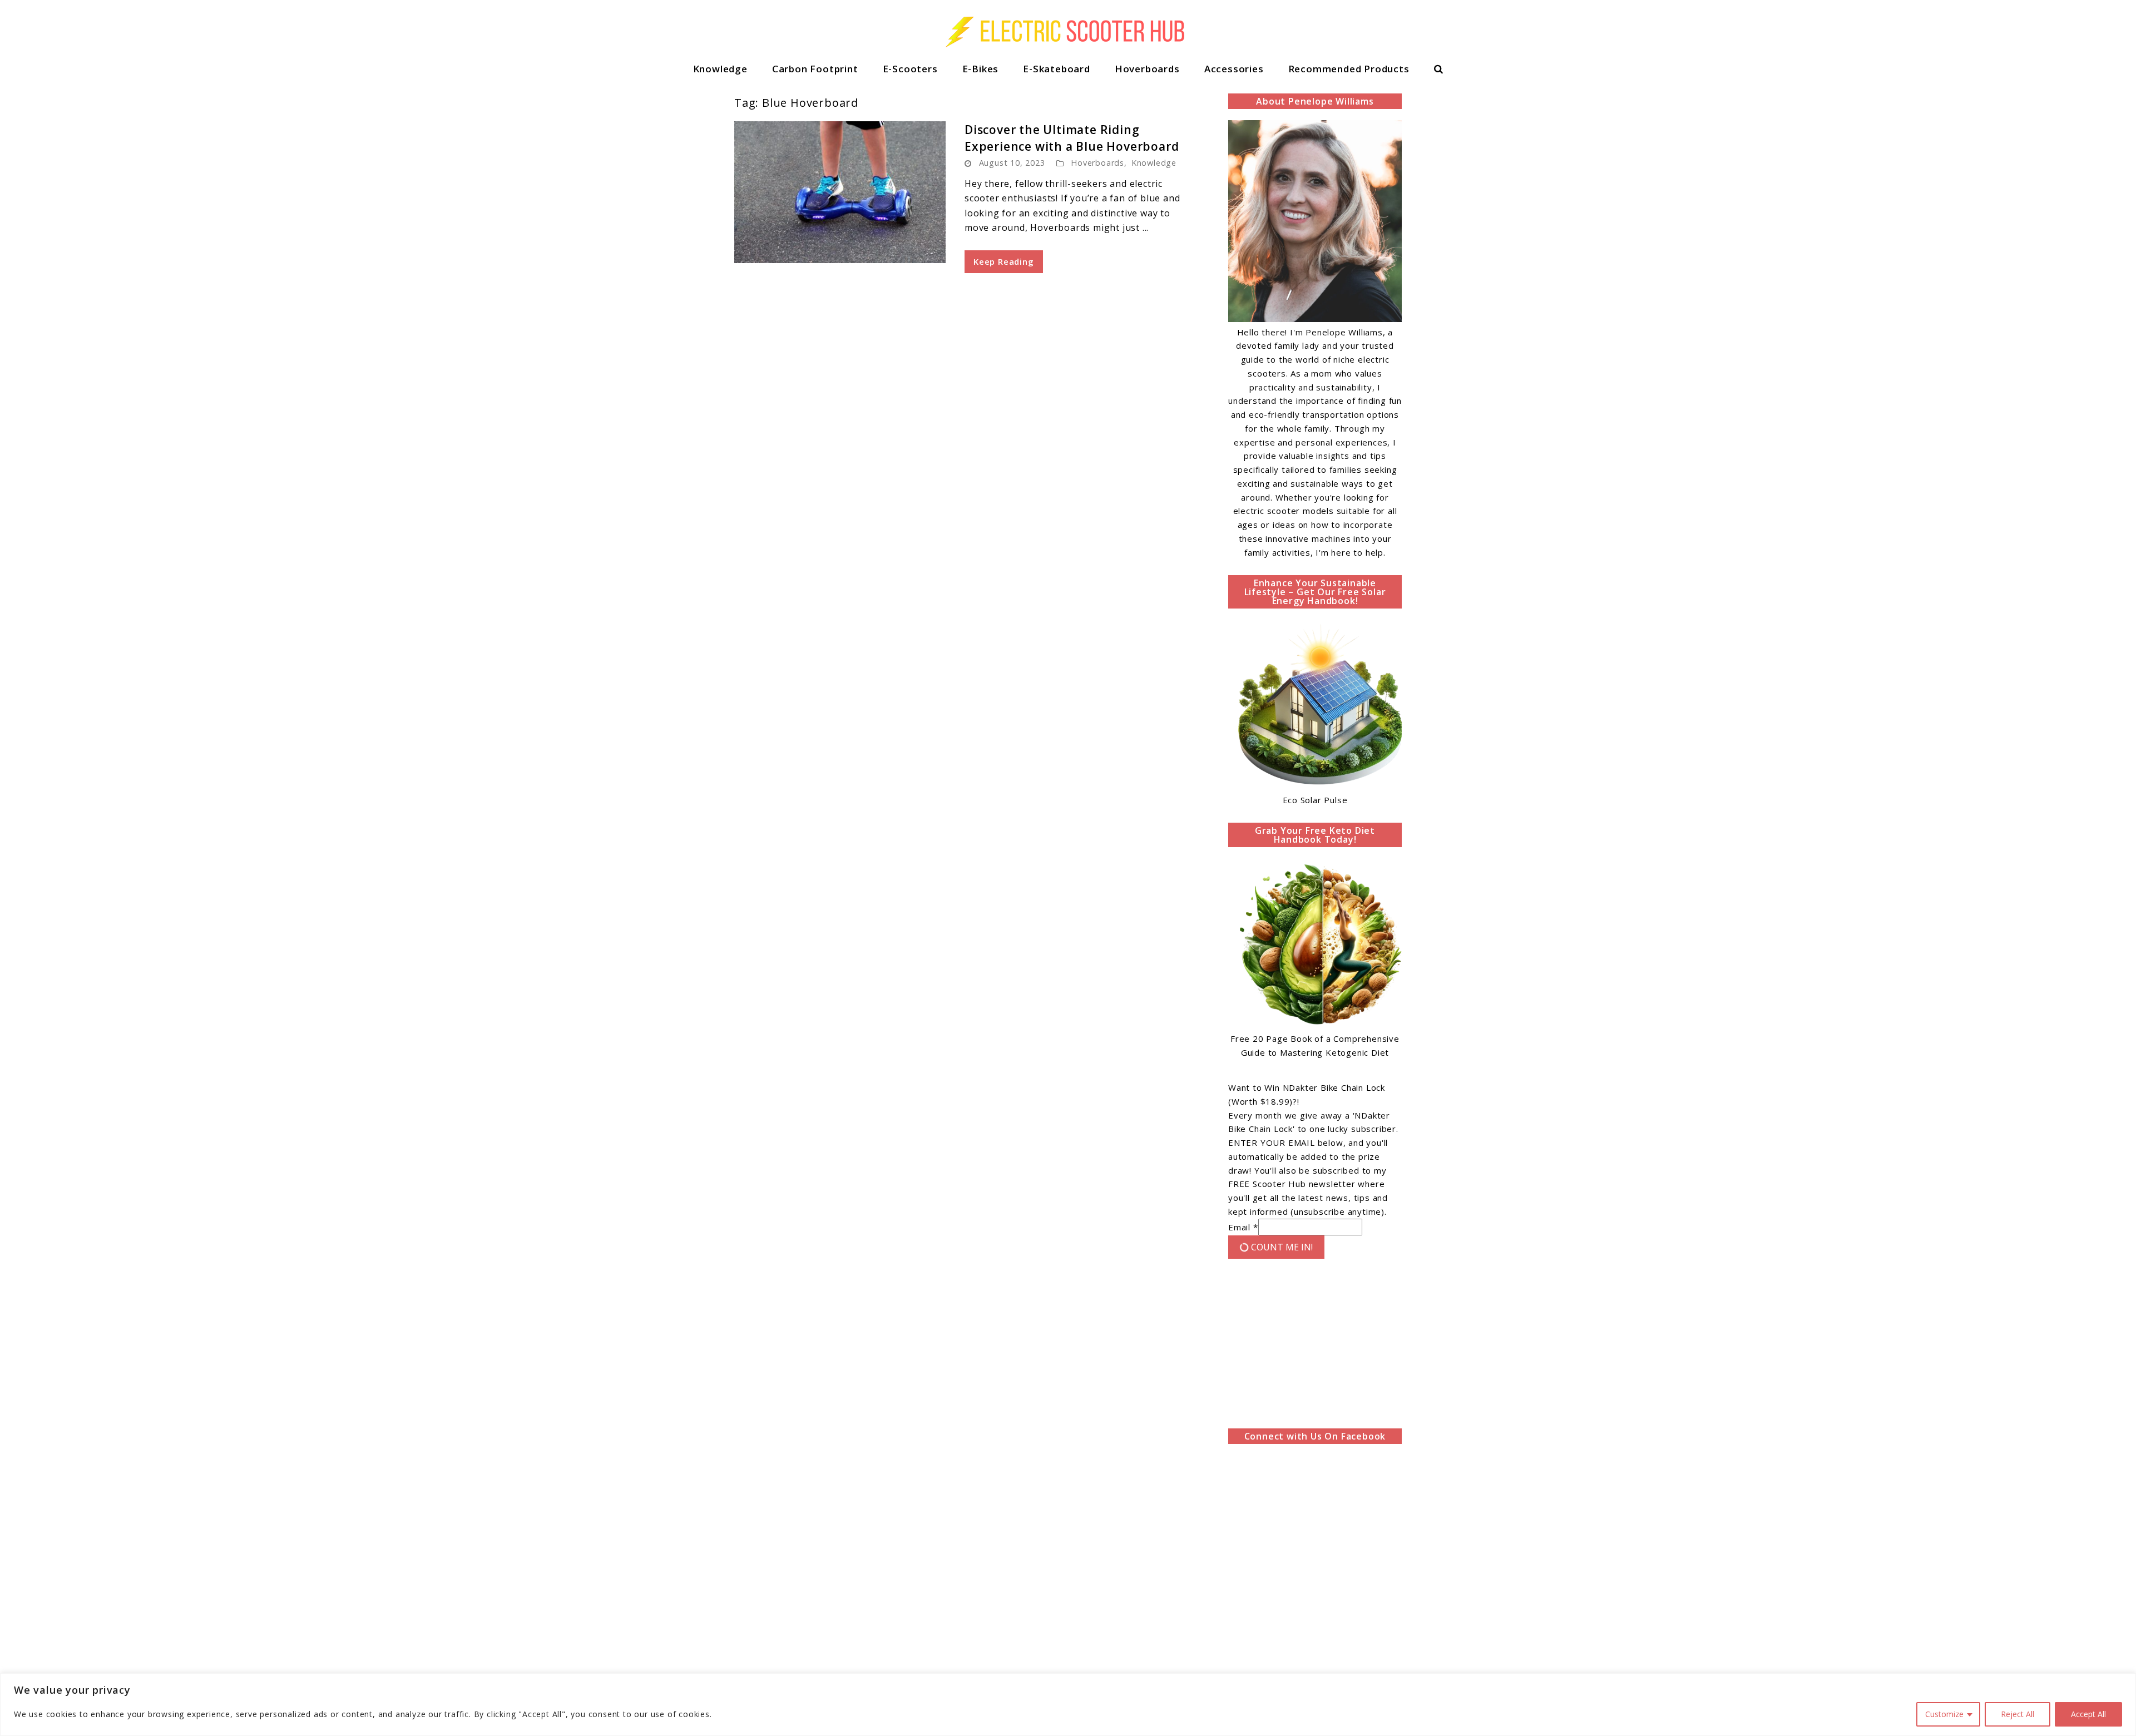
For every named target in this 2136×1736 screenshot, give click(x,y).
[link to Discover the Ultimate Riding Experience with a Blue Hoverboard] (840, 192)
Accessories (1234, 69)
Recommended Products (1349, 69)
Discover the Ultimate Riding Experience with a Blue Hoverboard (1072, 138)
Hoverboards (1147, 69)
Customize (1944, 1714)
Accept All (2088, 1714)
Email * (1243, 1227)
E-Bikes (981, 69)
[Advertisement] (1315, 1346)
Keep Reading (1004, 261)
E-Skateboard (1057, 69)
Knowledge (720, 69)
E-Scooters (910, 69)
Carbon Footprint (815, 69)
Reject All (2018, 1714)
